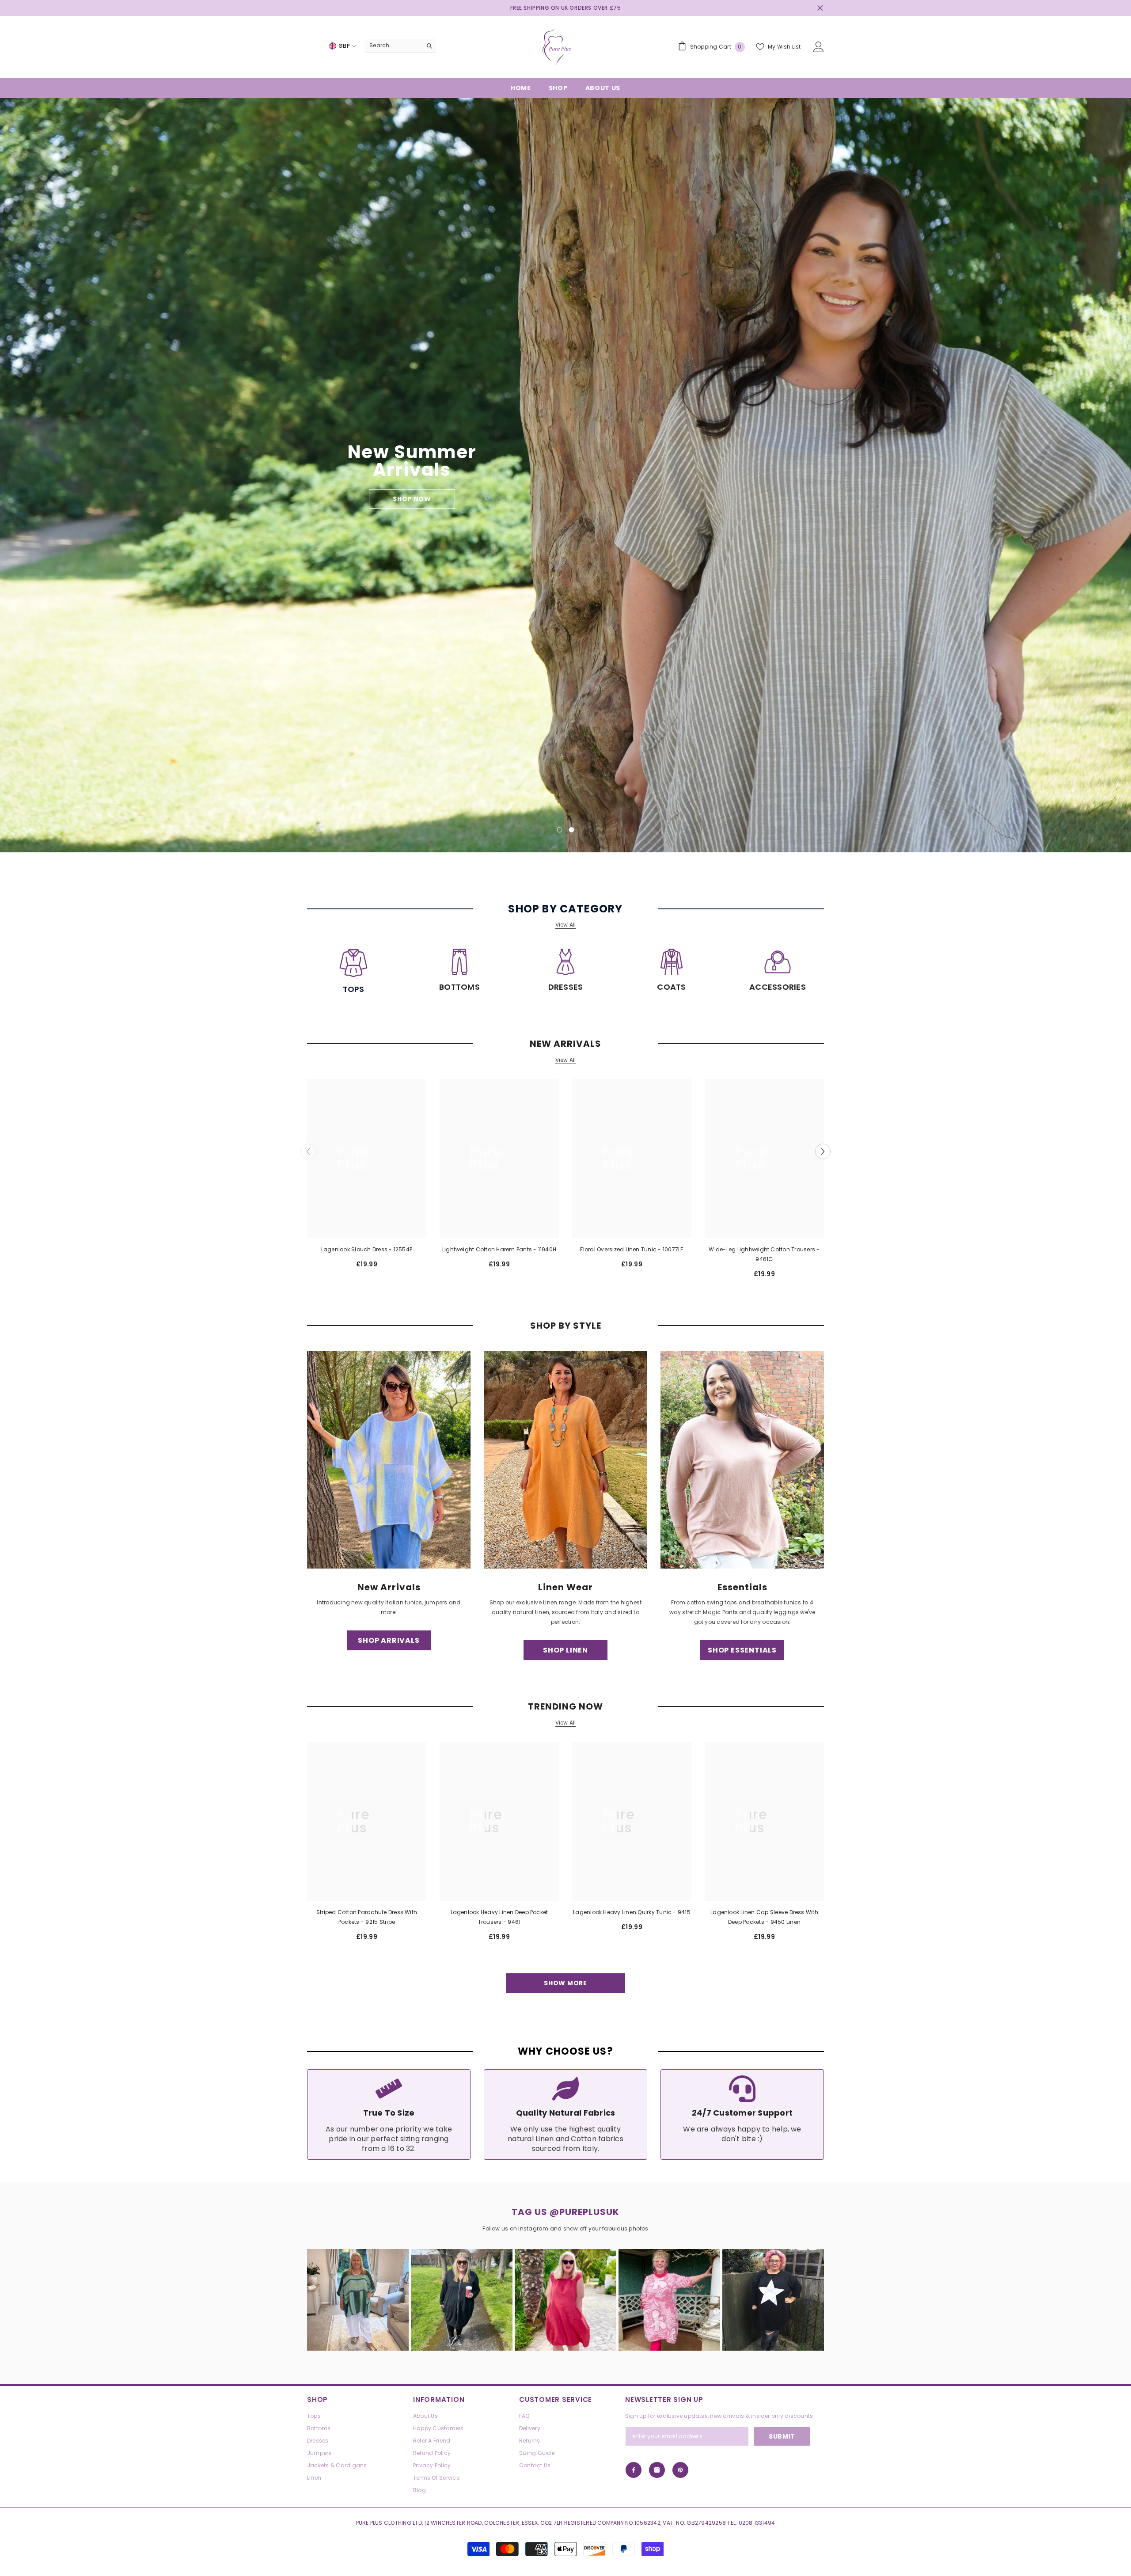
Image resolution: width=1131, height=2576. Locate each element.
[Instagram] (669, 1332)
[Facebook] (651, 1332)
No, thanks (674, 1353)
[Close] (773, 1184)
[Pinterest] (688, 1332)
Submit (669, 1296)
